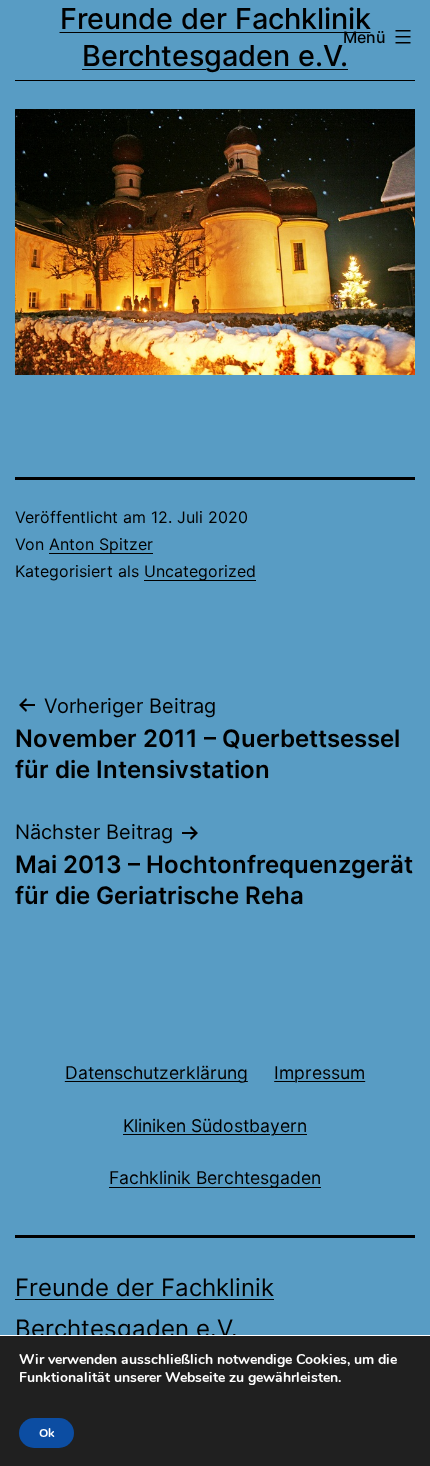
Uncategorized (200, 571)
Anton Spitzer (101, 544)
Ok (46, 1433)
